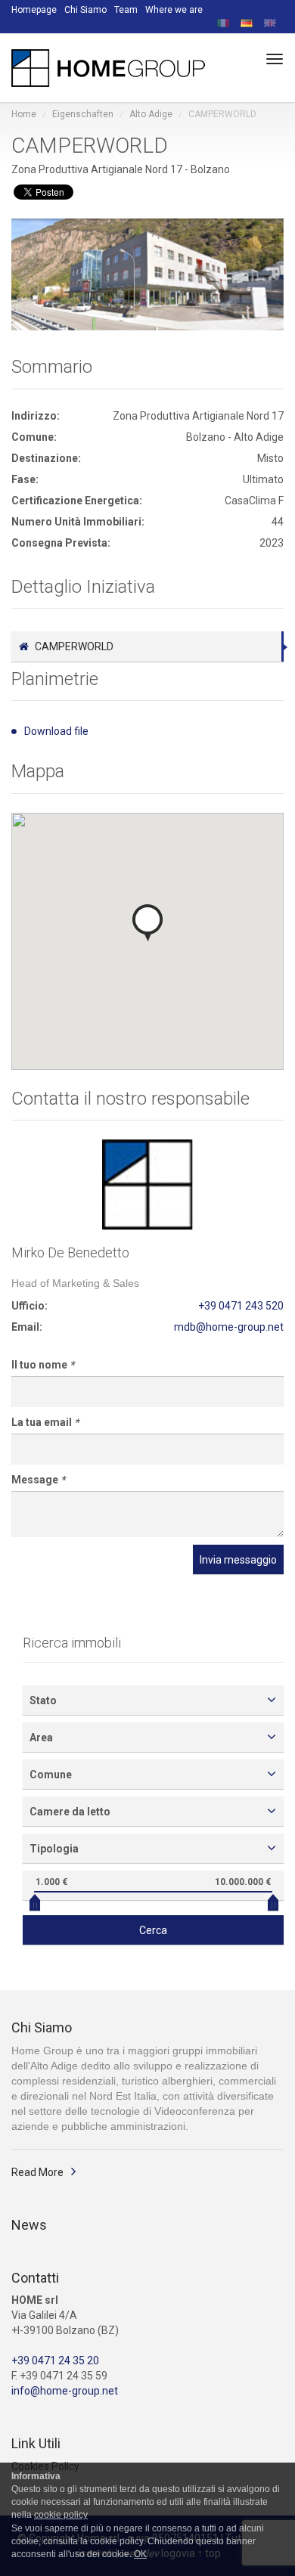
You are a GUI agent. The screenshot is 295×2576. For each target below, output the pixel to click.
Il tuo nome (43, 1365)
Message (38, 1480)
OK (140, 2554)
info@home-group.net (65, 2391)
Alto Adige (151, 114)
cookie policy (61, 2515)
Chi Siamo (85, 10)
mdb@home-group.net (229, 1327)
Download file (56, 731)
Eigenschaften (83, 114)
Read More (37, 2172)
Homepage (34, 10)
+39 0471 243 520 (241, 1306)
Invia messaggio (238, 1560)
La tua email (45, 1422)
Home (24, 114)
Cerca (153, 1930)
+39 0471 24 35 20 (55, 2361)
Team (126, 10)
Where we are (174, 10)
